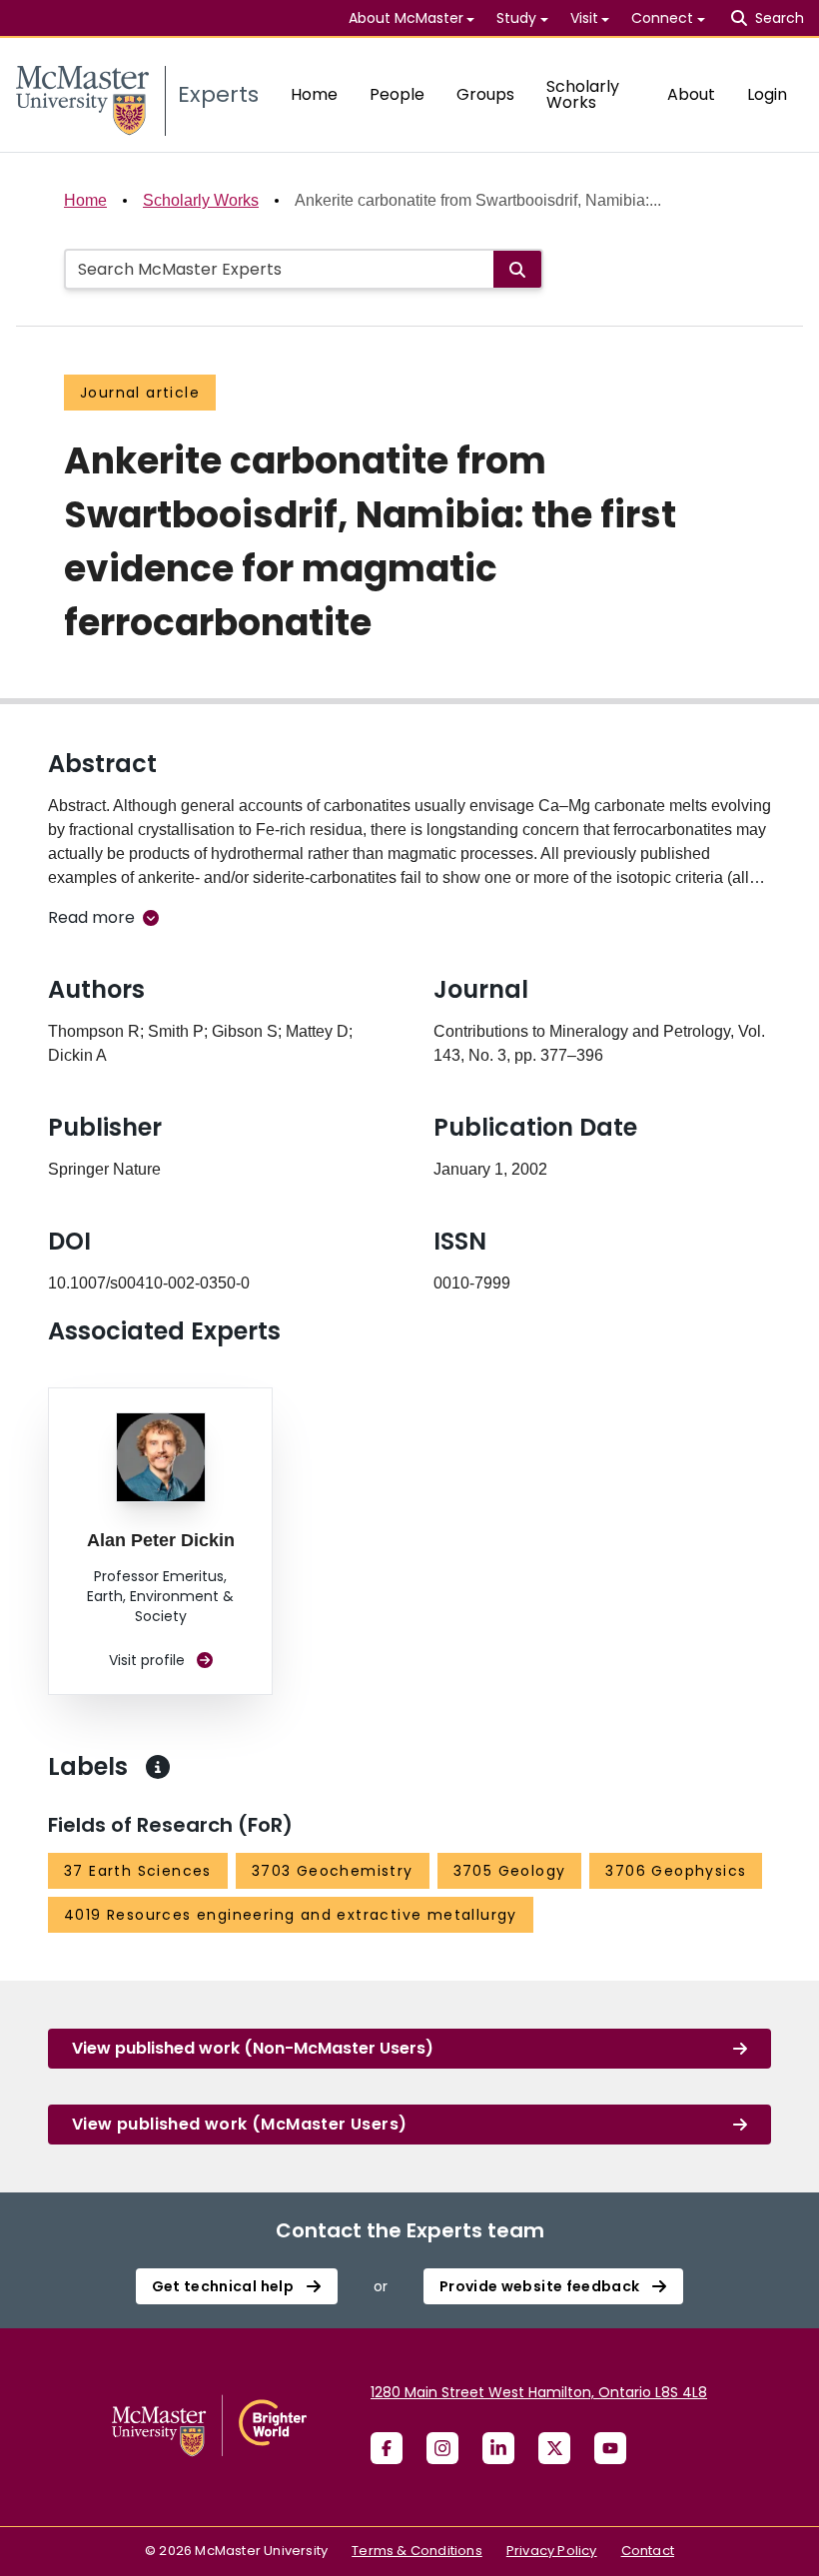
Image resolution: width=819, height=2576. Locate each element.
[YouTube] (610, 2448)
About (691, 94)
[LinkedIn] (498, 2448)
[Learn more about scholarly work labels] (158, 1767)
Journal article (140, 393)
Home (314, 94)
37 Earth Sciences (138, 1871)
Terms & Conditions (417, 2551)
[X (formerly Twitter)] (554, 2448)
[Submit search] (517, 269)
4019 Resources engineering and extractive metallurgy (291, 1915)
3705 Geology (510, 1871)
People (397, 94)
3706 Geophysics (676, 1871)
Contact (648, 2551)
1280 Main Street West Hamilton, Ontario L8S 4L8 (539, 2392)
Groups (485, 94)
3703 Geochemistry (333, 1871)
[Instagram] (442, 2448)
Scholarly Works (583, 94)
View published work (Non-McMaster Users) (253, 2048)
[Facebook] (387, 2448)
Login (767, 94)
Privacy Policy (552, 2551)
